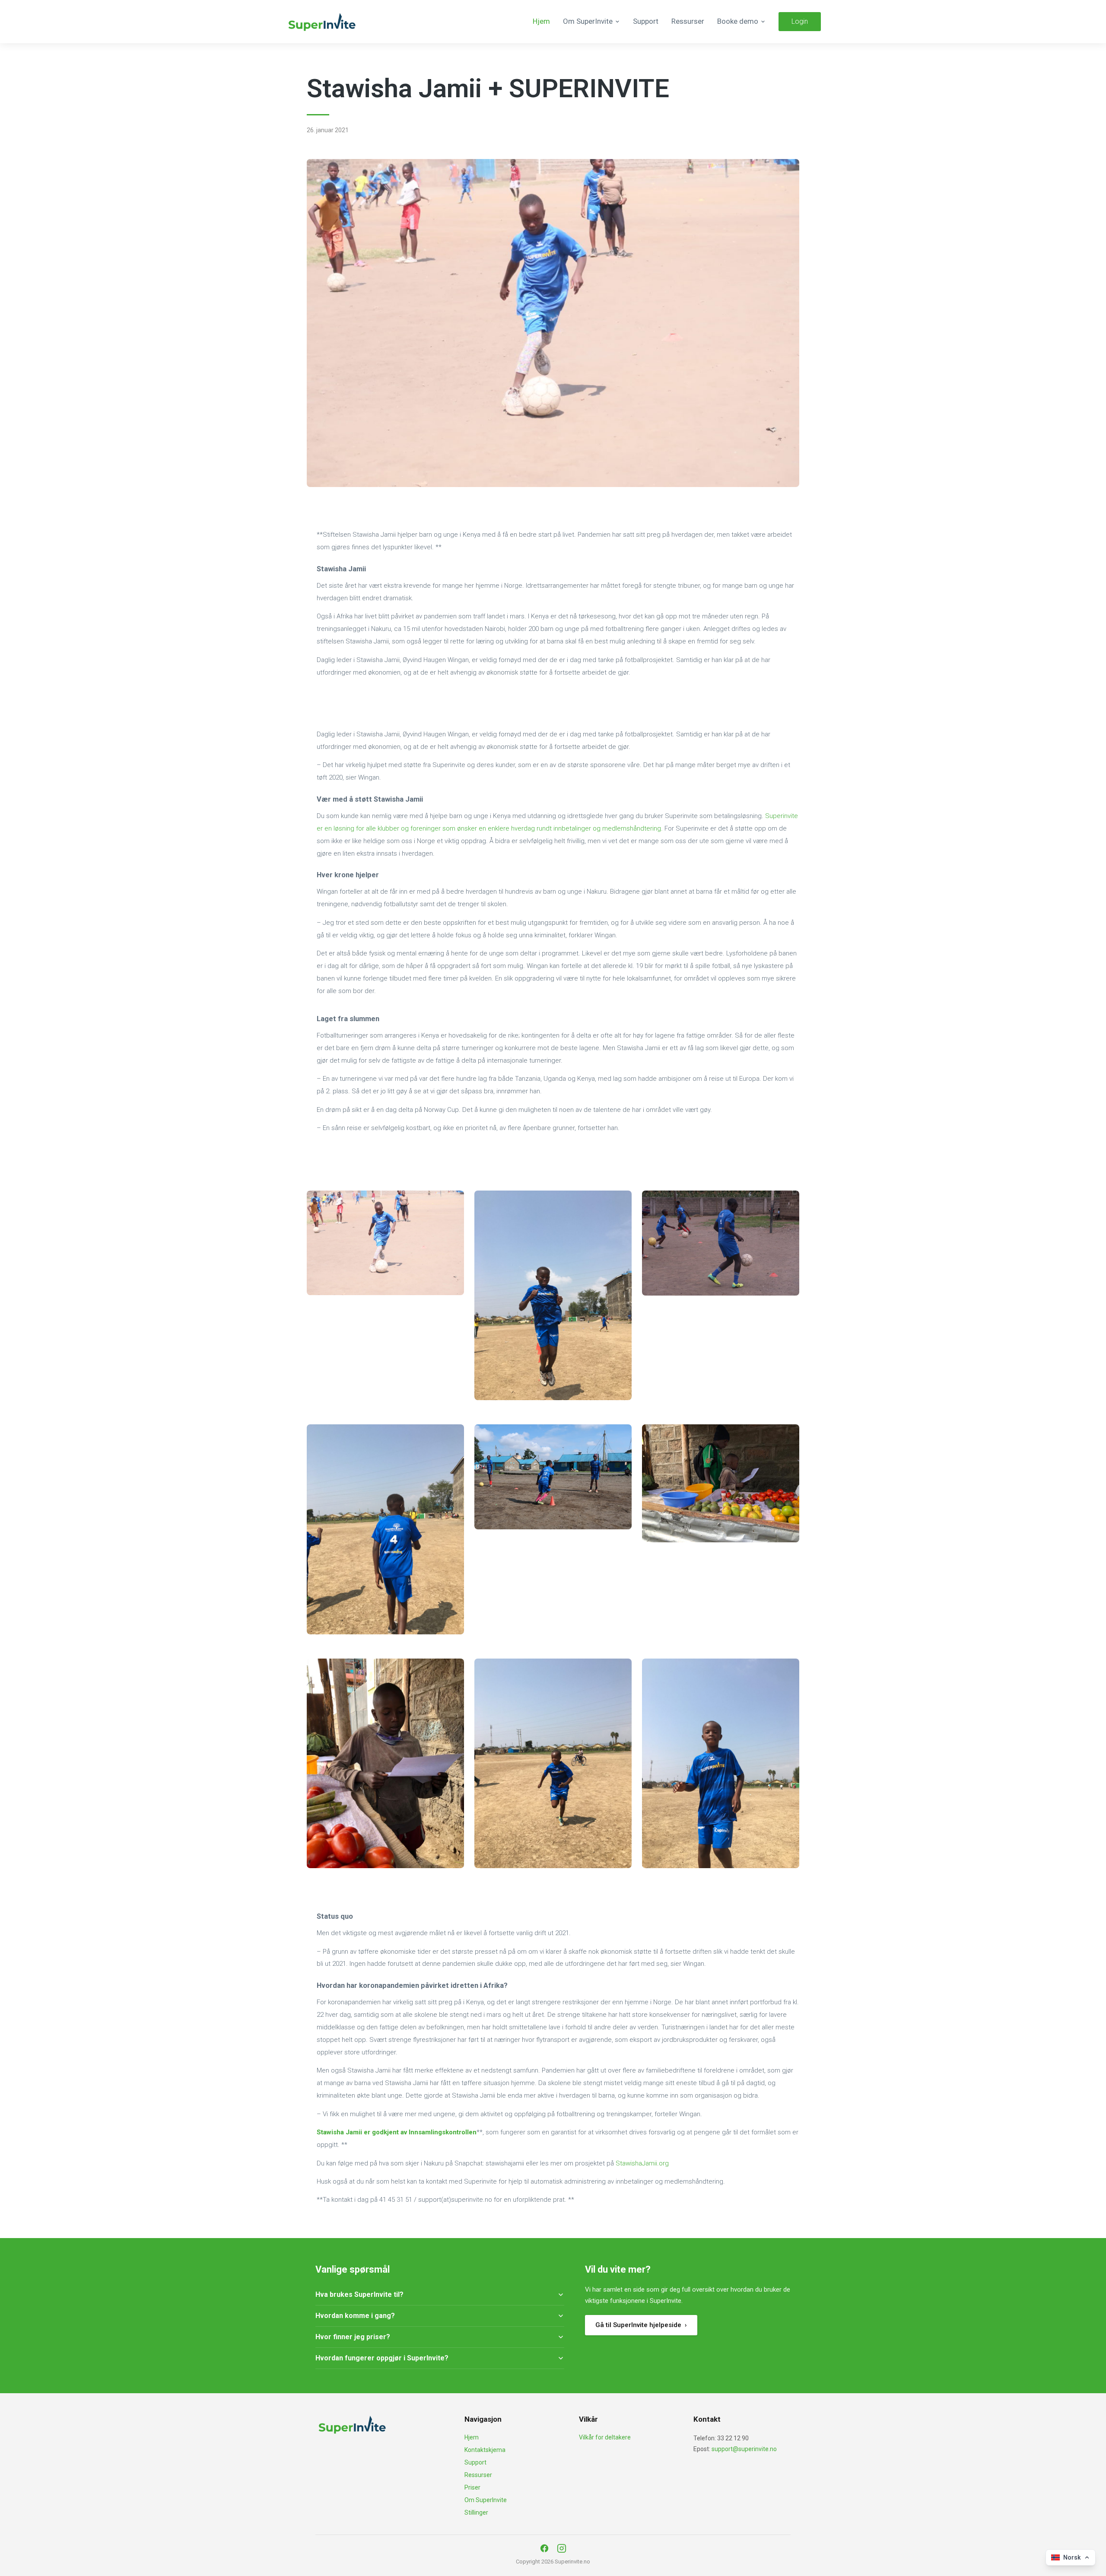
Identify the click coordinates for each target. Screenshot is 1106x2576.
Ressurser (688, 21)
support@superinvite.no (744, 2449)
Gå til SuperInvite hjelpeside (641, 2325)
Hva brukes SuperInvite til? (359, 2294)
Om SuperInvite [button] (588, 21)
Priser (472, 2487)
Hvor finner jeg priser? (353, 2337)
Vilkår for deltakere (605, 2437)
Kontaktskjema (485, 2450)
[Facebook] (544, 2548)
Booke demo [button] (738, 21)
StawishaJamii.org (642, 2163)
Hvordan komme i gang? (355, 2316)
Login (800, 21)
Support (646, 21)
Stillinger (476, 2512)
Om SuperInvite (486, 2500)
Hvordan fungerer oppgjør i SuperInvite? (382, 2358)
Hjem (541, 21)
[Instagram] (562, 2548)
